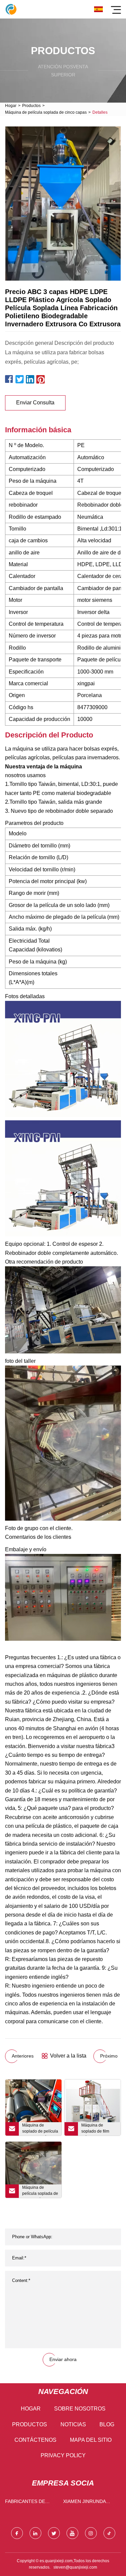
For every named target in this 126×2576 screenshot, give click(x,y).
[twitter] (54, 2533)
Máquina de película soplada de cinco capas (46, 112)
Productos (31, 106)
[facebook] (17, 2533)
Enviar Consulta (35, 403)
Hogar (11, 106)
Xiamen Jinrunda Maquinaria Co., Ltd (88, 2503)
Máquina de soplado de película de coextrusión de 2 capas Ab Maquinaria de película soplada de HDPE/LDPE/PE (40, 2129)
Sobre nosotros (80, 2409)
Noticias (73, 2424)
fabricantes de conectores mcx (27, 2503)
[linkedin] (35, 2533)
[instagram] (91, 2533)
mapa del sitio (91, 2440)
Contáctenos (35, 2440)
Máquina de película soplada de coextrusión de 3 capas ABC (40, 2191)
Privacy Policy (63, 2455)
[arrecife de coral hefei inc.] (11, 9)
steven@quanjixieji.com (75, 2567)
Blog (107, 2424)
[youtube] (72, 2533)
